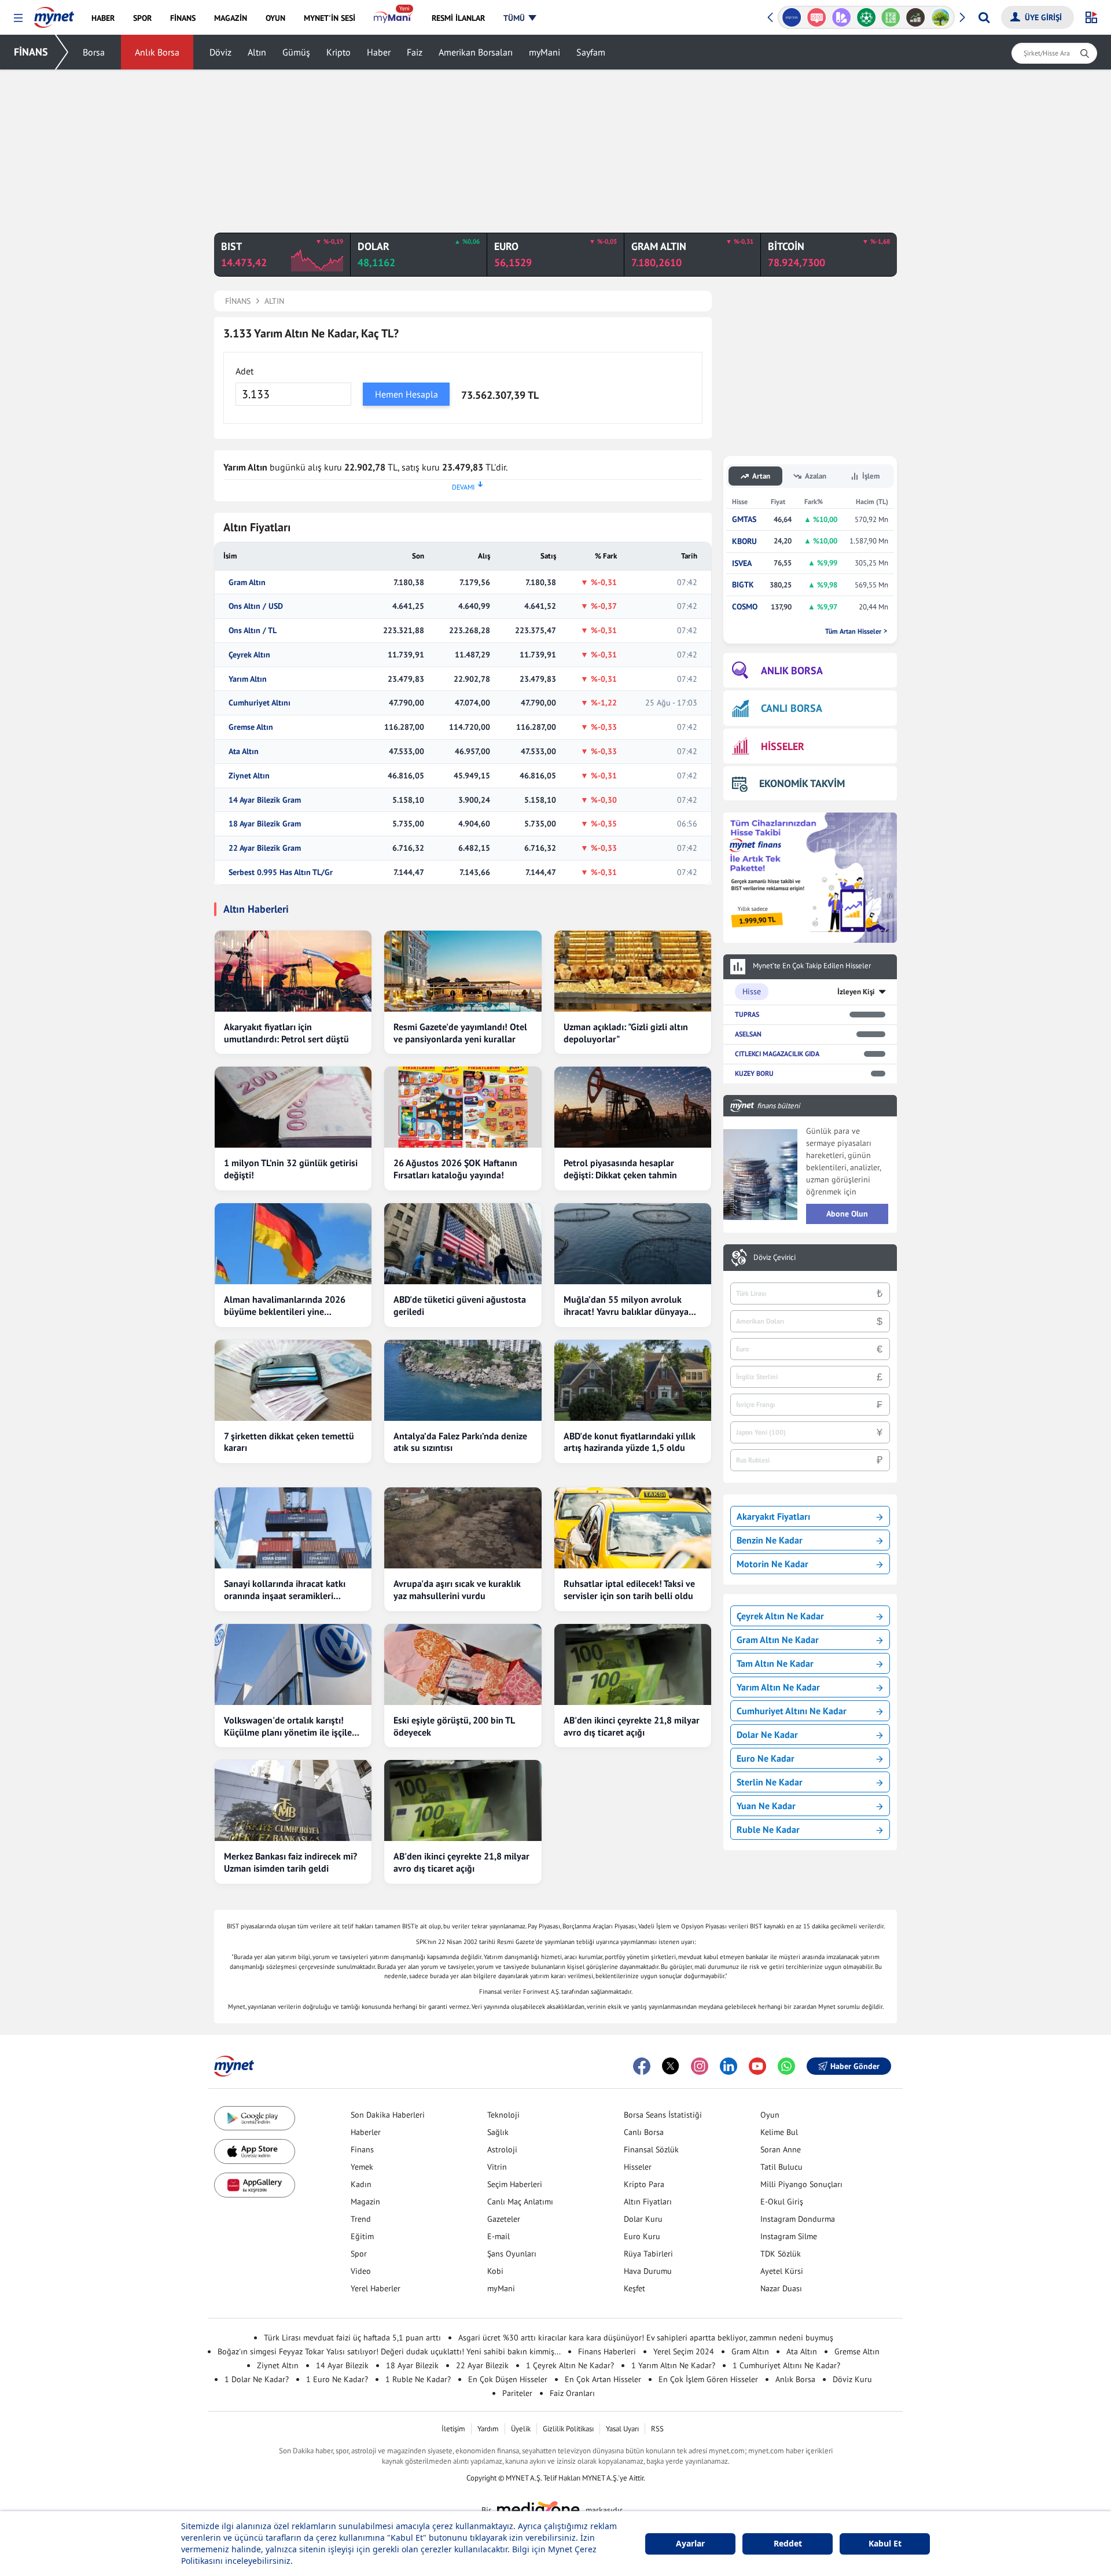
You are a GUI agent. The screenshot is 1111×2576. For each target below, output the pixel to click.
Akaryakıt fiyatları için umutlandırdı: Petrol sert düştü (286, 1033)
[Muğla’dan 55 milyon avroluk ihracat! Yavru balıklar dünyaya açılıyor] (633, 1244)
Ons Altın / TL (253, 631)
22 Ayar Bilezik (482, 2365)
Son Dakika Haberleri (388, 2115)
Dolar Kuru (643, 2219)
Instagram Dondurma (798, 2219)
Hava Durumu (648, 2271)
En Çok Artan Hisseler (603, 2379)
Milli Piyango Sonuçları (801, 2184)
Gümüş (296, 52)
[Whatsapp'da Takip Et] (786, 2066)
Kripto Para (644, 2184)
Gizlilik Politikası (568, 2429)
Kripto (339, 52)
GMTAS (744, 519)
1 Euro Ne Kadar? (337, 2379)
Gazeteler (504, 2219)
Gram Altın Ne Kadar (778, 1640)
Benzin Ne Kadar (770, 1540)
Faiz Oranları (572, 2393)
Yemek (362, 2167)
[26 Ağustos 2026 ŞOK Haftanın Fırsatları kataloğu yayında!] (463, 1107)
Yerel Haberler (376, 2288)
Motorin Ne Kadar (772, 1564)
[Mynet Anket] (817, 17)
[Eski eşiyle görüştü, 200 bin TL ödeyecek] (463, 1664)
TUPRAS (747, 1014)
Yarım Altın (248, 679)
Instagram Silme (789, 2236)
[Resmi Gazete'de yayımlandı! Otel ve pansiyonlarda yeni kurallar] (463, 971)
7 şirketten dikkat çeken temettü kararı (289, 1442)
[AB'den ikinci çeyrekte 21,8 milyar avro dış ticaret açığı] (633, 1664)
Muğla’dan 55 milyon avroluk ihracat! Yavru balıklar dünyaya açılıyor (626, 1306)
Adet (244, 371)
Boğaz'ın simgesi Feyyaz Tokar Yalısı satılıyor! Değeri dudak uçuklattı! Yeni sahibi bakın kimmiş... (389, 2351)
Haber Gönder (855, 2066)
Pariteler (517, 2393)
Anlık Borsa (157, 52)
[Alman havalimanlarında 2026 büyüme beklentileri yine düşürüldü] (293, 1244)
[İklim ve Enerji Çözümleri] (941, 17)
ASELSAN (748, 1034)
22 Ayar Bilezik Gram (265, 848)
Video (361, 2271)
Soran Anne (781, 2149)
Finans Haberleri (607, 2351)
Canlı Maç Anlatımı (520, 2202)
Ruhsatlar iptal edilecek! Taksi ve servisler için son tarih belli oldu (629, 1590)
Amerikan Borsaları (476, 52)
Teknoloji (503, 2115)
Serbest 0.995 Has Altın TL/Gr (281, 872)
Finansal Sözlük (651, 2149)
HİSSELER (783, 746)
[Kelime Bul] (891, 17)
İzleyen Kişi (856, 992)
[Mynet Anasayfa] (54, 14)
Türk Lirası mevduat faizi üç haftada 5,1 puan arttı (352, 2338)
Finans (362, 2149)
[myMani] (393, 18)
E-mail (499, 2236)
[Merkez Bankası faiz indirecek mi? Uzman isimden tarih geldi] (293, 1800)
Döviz (220, 52)
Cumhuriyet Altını (260, 703)
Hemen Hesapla (406, 394)
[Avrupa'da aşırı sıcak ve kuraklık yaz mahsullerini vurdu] (463, 1528)
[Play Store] (255, 2119)
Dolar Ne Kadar (767, 1735)
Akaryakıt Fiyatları (773, 1516)
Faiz (415, 52)
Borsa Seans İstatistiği (663, 2115)
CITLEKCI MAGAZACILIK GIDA (777, 1054)
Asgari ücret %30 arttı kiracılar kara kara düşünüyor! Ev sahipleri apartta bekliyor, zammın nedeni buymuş (646, 2338)
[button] (18, 18)
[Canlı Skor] (866, 17)
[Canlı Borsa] (916, 17)
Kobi (495, 2271)
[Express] (792, 17)
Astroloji (502, 2149)
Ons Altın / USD (256, 606)
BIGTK (743, 585)
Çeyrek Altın (249, 655)
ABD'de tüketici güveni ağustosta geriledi (460, 1305)
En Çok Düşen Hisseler (508, 2379)
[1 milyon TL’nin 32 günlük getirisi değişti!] (293, 1107)
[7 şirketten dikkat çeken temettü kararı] (293, 1380)
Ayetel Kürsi (782, 2271)
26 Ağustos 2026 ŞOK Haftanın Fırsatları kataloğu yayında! (455, 1169)
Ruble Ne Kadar (768, 1829)
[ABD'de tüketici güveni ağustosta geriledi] (463, 1244)
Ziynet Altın (249, 776)
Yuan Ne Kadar (766, 1806)
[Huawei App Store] (255, 2185)
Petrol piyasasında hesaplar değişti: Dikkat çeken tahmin (620, 1169)
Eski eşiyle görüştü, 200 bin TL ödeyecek (454, 1726)
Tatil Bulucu (781, 2167)
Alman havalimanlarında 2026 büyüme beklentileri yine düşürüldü (285, 1306)
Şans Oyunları (512, 2254)
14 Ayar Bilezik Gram (265, 800)
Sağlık (498, 2132)
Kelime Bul (779, 2132)
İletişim (453, 2429)
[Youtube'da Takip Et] (757, 2066)
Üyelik (521, 2429)
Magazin (365, 2202)
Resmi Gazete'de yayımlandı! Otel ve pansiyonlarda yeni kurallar (460, 1033)
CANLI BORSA (792, 708)
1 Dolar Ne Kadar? (257, 2379)
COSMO (745, 607)
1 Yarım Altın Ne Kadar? (673, 2365)
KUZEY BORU (754, 1073)
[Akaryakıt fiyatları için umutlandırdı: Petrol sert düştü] (293, 971)
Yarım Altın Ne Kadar (778, 1687)
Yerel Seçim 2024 (684, 2351)
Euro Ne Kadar (766, 1758)
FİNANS (31, 52)
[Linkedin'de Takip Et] (729, 2066)
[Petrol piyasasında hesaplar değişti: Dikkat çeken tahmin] (633, 1107)
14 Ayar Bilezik (342, 2365)
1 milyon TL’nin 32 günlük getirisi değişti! (291, 1169)
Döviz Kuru (852, 2379)
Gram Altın (247, 583)
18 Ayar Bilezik (412, 2365)
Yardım (488, 2429)
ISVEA (742, 563)
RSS (657, 2429)
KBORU (744, 541)
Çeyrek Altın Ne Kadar (780, 1616)
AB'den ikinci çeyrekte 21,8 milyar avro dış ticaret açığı (632, 1726)
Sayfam (591, 52)
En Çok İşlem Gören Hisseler (708, 2379)
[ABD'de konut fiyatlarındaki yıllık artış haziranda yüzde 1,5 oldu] (633, 1380)
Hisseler (638, 2167)
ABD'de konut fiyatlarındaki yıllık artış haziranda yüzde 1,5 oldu (630, 1442)
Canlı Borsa (644, 2132)
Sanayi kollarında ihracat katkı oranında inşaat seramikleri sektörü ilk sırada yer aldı (285, 1590)
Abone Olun (847, 1214)
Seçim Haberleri (515, 2184)
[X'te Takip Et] (671, 2066)
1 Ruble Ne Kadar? (418, 2379)
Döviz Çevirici (775, 1258)
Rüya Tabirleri (648, 2254)
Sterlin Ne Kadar (770, 1782)
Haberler (366, 2132)
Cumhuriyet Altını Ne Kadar (792, 1711)
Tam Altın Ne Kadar (775, 1663)
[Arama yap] (984, 17)
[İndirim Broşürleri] (841, 17)
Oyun (770, 2115)
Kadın (361, 2184)
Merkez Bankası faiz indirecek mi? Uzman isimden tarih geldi (290, 1862)
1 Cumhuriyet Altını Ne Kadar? (786, 2365)
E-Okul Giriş (782, 2202)
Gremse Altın (251, 727)
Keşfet (634, 2288)
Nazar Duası (781, 2288)
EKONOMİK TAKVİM (802, 783)
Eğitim (362, 2236)
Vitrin (497, 2167)
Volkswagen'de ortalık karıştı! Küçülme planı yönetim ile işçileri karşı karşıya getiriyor (291, 1726)
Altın (257, 52)
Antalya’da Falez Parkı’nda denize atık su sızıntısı (460, 1442)
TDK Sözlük (781, 2254)
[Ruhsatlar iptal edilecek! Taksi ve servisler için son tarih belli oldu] (633, 1528)
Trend (361, 2219)
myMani (545, 52)
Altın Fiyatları (648, 2202)
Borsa (94, 52)
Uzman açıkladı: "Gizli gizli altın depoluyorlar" (626, 1033)
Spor (359, 2254)
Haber (379, 52)
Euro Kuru (642, 2236)
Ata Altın (244, 752)
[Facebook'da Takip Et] (642, 2066)
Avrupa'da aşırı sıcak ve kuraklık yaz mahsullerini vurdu (457, 1590)
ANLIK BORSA (792, 670)
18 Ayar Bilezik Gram (265, 824)
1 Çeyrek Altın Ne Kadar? (570, 2365)
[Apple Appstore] (255, 2151)
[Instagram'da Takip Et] (700, 2066)
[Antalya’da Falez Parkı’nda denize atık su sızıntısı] (463, 1380)
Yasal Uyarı (622, 2429)
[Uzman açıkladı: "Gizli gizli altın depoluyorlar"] (633, 971)
